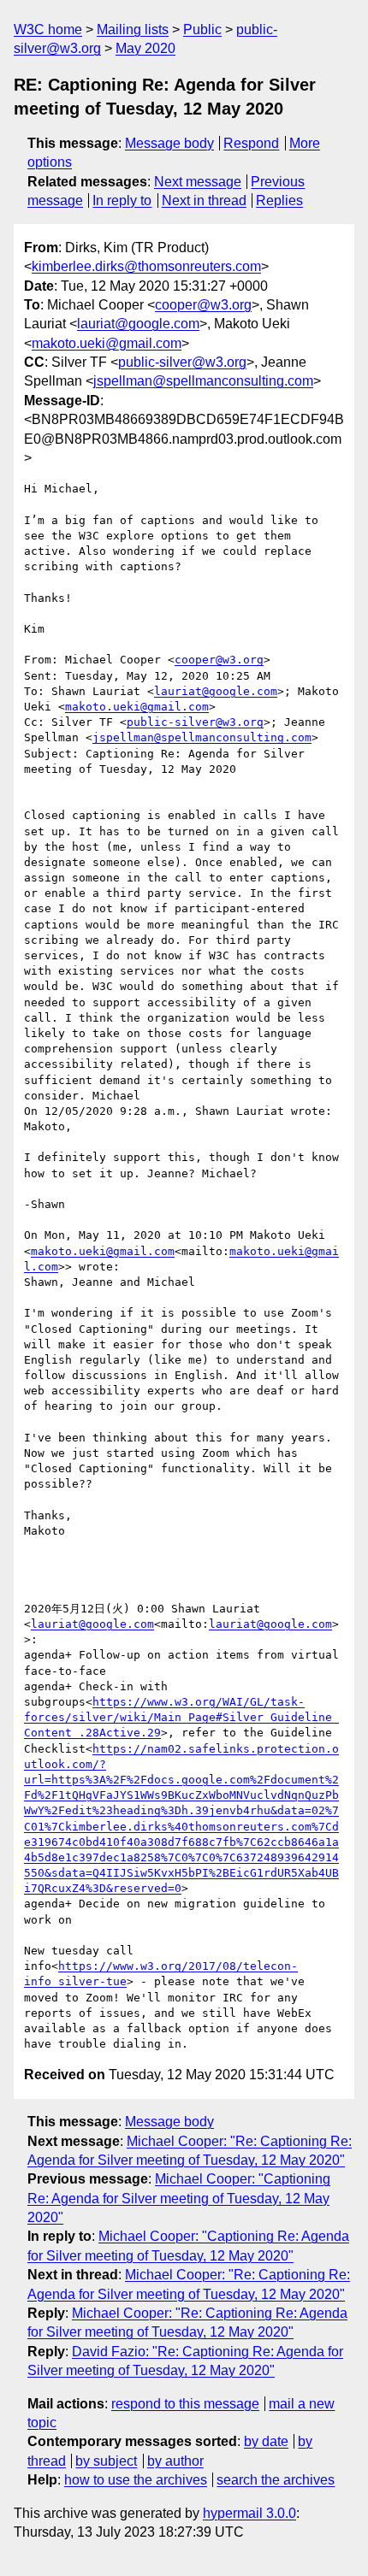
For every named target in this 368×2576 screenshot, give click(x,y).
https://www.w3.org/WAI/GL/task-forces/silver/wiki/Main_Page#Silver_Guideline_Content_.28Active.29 (181, 1717)
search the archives (276, 2480)
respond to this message (185, 2404)
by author (175, 2461)
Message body (169, 143)
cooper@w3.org (203, 305)
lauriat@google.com (138, 324)
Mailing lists (133, 29)
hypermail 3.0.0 (249, 2513)
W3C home (48, 29)
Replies (279, 200)
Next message (198, 182)
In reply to (122, 200)
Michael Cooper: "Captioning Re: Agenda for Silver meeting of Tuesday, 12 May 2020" (179, 2198)
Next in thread (204, 200)
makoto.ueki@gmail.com (107, 343)
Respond (251, 143)
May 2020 (145, 48)
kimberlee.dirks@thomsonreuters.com (146, 266)
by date (266, 2441)
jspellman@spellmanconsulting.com (203, 381)
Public (202, 29)
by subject (106, 2461)
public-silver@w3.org (182, 362)
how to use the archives (136, 2480)
